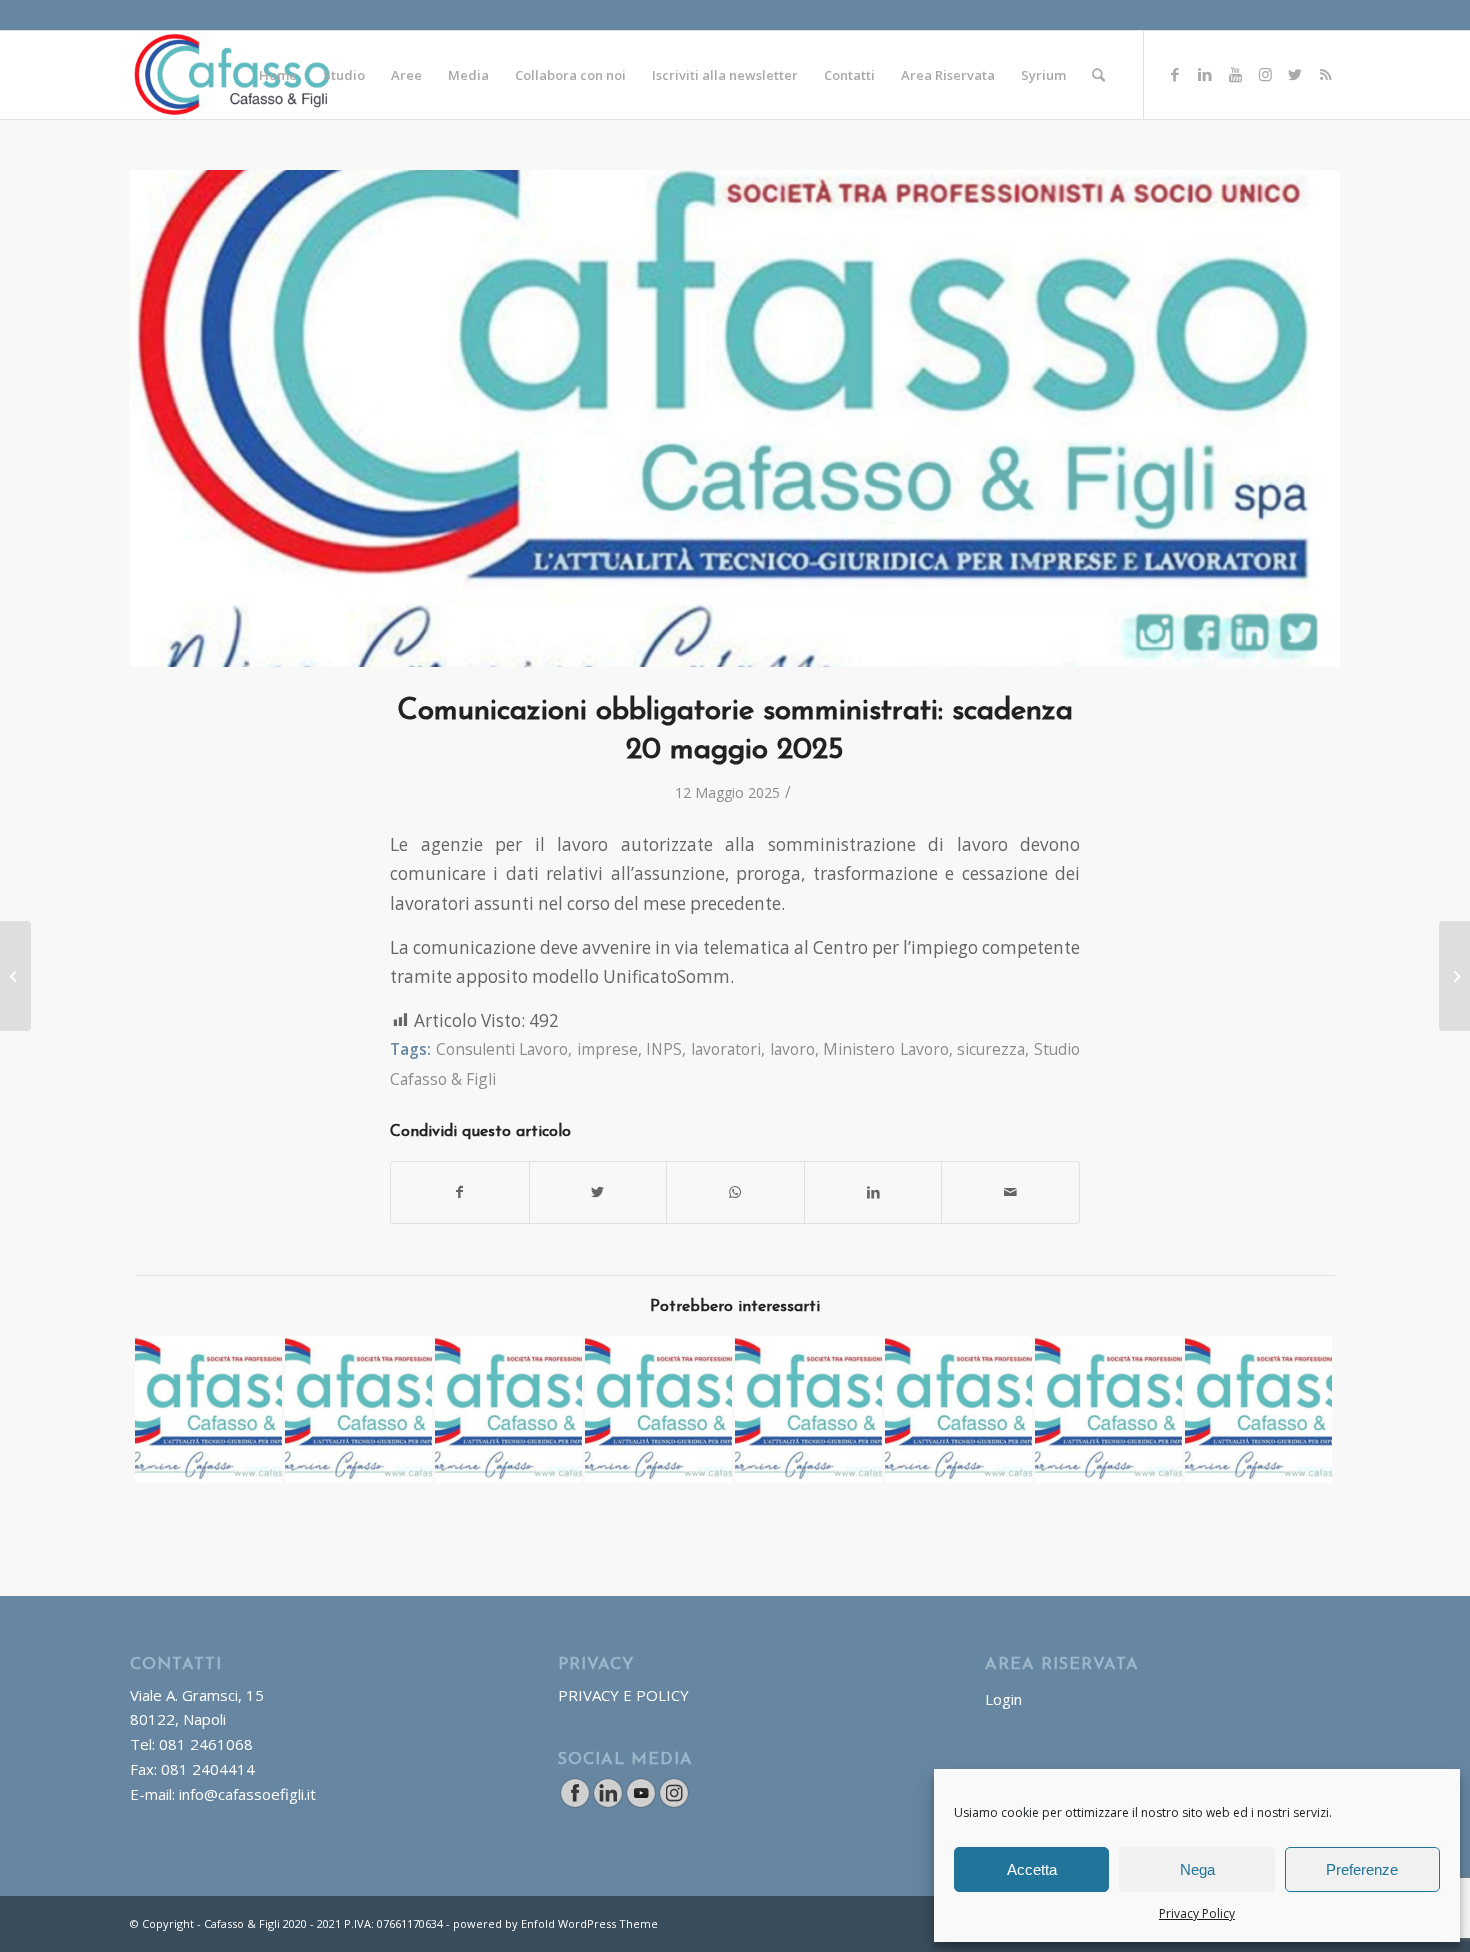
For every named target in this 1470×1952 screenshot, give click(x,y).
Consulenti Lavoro (502, 1049)
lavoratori (726, 1049)
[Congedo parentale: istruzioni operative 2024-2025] (958, 1409)
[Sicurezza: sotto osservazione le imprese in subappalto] (1258, 1409)
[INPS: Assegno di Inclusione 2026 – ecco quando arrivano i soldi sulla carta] (358, 1409)
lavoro (792, 1049)
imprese (607, 1049)
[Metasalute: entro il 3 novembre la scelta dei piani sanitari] (1108, 1409)
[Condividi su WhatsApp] (735, 1192)
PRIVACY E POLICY (623, 1695)
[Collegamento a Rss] (1325, 74)
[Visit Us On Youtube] (640, 1803)
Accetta (1032, 1869)
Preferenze (1362, 1869)
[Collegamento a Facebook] (1175, 74)
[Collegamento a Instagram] (1265, 74)
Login (1003, 1699)
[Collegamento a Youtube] (1235, 74)
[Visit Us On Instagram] (673, 1803)
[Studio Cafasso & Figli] (735, 418)
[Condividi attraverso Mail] (1010, 1192)
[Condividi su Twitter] (598, 1192)
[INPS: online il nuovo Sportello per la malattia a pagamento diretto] (808, 1409)
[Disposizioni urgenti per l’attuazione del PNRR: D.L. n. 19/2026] (508, 1409)
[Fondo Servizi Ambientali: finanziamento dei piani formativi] (208, 1409)
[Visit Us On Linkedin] (607, 1803)
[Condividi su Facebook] (460, 1192)
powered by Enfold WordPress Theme (555, 1923)
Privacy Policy (1197, 1913)
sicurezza (991, 1049)
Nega (1197, 1869)
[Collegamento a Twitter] (1295, 74)
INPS (664, 1049)
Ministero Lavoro (886, 1049)
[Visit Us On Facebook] (574, 1803)
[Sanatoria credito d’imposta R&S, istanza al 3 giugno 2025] (1454, 976)
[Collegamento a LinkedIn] (1205, 74)
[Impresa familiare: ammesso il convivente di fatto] (15, 976)
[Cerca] (1098, 75)
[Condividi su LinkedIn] (873, 1192)
